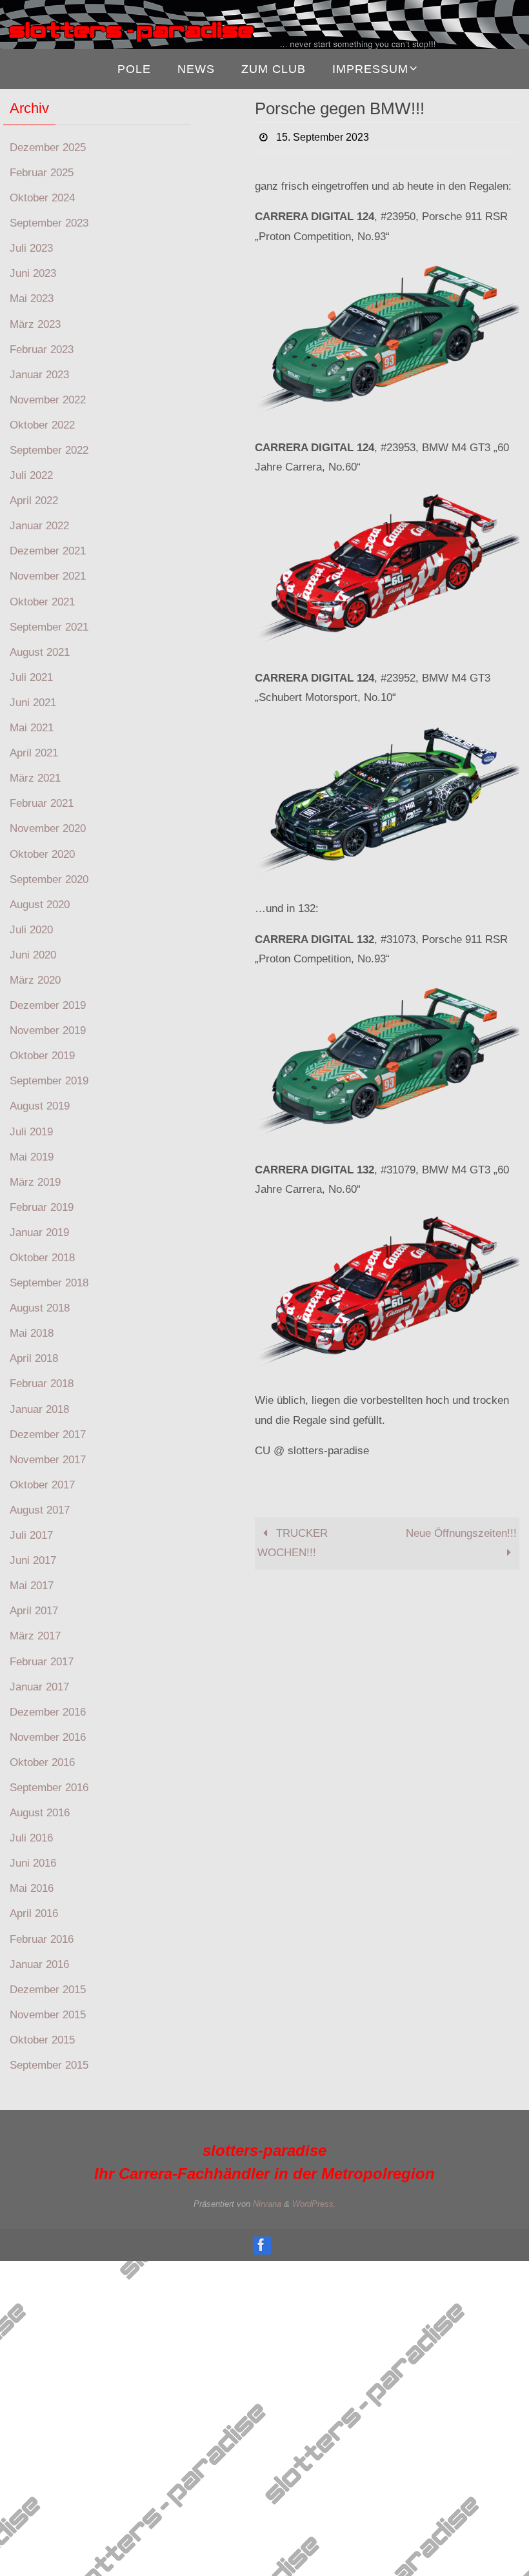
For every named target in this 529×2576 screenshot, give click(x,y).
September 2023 (49, 223)
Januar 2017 (39, 1687)
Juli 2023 (31, 248)
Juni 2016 (33, 1863)
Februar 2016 (42, 1939)
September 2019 (49, 1081)
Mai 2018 (32, 1333)
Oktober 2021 (42, 602)
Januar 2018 (39, 1409)
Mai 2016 (32, 1888)
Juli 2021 (31, 677)
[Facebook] (261, 2245)
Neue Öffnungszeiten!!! (461, 1531)
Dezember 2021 (48, 551)
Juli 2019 (31, 1132)
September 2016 (49, 1788)
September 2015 (49, 2065)
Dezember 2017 (48, 1435)
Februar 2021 (42, 803)
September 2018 (49, 1283)
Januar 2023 (39, 375)
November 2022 (48, 400)
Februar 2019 (42, 1207)
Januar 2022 (39, 526)
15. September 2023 (323, 136)
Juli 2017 (31, 1535)
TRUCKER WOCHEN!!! (293, 1541)
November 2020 (48, 828)
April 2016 (34, 1913)
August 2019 (40, 1106)
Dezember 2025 (48, 147)
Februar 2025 (42, 173)
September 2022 (49, 450)
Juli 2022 (31, 475)
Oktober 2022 (42, 425)
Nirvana (267, 2204)
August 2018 (40, 1308)
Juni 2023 (33, 273)
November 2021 (48, 576)
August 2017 (40, 1510)
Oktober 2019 (42, 1056)
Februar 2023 (42, 350)
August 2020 (40, 905)
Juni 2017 (33, 1560)
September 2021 (49, 627)
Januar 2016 (39, 1964)
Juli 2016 (31, 1838)
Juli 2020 (31, 930)
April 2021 (34, 753)
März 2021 (35, 778)
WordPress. (314, 2204)
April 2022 (34, 501)
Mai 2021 (32, 728)
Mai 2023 (32, 299)
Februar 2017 (42, 1662)
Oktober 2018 (42, 1258)
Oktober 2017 (42, 1485)
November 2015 (48, 2015)
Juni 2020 (33, 955)
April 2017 (34, 1611)
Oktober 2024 (42, 198)
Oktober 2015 (42, 2040)
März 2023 (35, 324)
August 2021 (40, 652)
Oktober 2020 (42, 854)
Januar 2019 (39, 1232)
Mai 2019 (32, 1157)
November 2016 (48, 1737)
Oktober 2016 (42, 1762)
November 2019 (48, 1030)
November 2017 (48, 1460)
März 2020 (35, 980)
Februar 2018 (42, 1384)
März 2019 (35, 1182)
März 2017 (35, 1636)
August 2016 (40, 1813)
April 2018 (34, 1358)
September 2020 (49, 879)
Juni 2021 (33, 703)
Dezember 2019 (48, 1005)
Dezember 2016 (48, 1712)
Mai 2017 (32, 1586)
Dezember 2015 (48, 1990)
